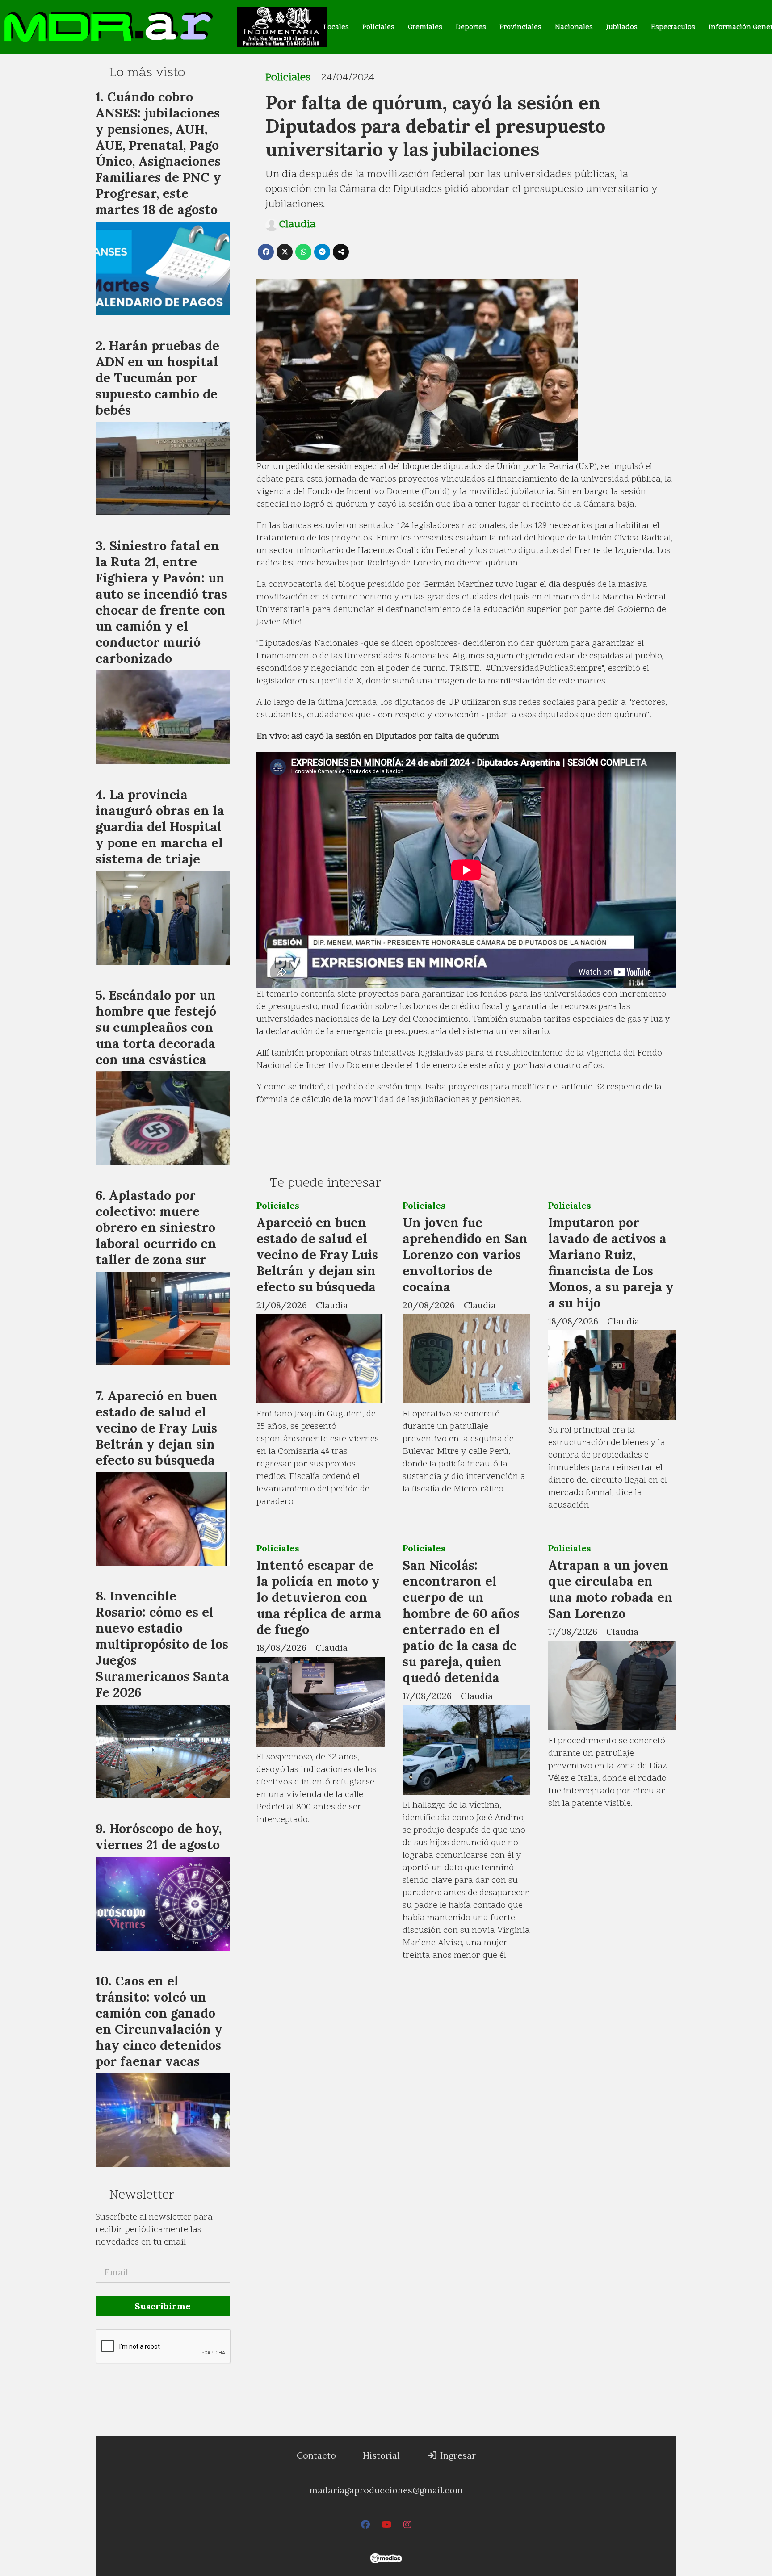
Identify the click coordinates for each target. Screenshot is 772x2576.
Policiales (378, 27)
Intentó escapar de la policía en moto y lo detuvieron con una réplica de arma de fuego (319, 1597)
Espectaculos (673, 27)
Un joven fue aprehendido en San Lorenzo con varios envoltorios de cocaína (465, 1254)
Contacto (316, 2455)
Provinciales (520, 27)
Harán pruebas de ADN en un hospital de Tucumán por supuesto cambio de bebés (157, 378)
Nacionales (574, 27)
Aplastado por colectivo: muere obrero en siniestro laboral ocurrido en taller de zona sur (156, 1227)
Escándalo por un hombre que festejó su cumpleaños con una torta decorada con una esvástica (156, 1027)
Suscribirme (163, 2306)
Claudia (297, 225)
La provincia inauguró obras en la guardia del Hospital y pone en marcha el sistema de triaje (160, 827)
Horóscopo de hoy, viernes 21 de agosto (159, 1837)
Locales (336, 27)
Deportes (471, 27)
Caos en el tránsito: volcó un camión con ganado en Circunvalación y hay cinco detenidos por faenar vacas (159, 2021)
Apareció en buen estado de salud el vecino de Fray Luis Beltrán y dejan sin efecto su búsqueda (317, 1254)
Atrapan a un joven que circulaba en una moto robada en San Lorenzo (610, 1589)
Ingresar (457, 2455)
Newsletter (142, 2195)
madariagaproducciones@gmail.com (386, 2490)
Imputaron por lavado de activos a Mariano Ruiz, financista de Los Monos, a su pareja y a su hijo (611, 1263)
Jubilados (622, 27)
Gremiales (425, 27)
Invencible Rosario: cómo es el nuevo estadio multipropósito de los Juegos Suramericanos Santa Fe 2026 (162, 1644)
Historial (381, 2455)
